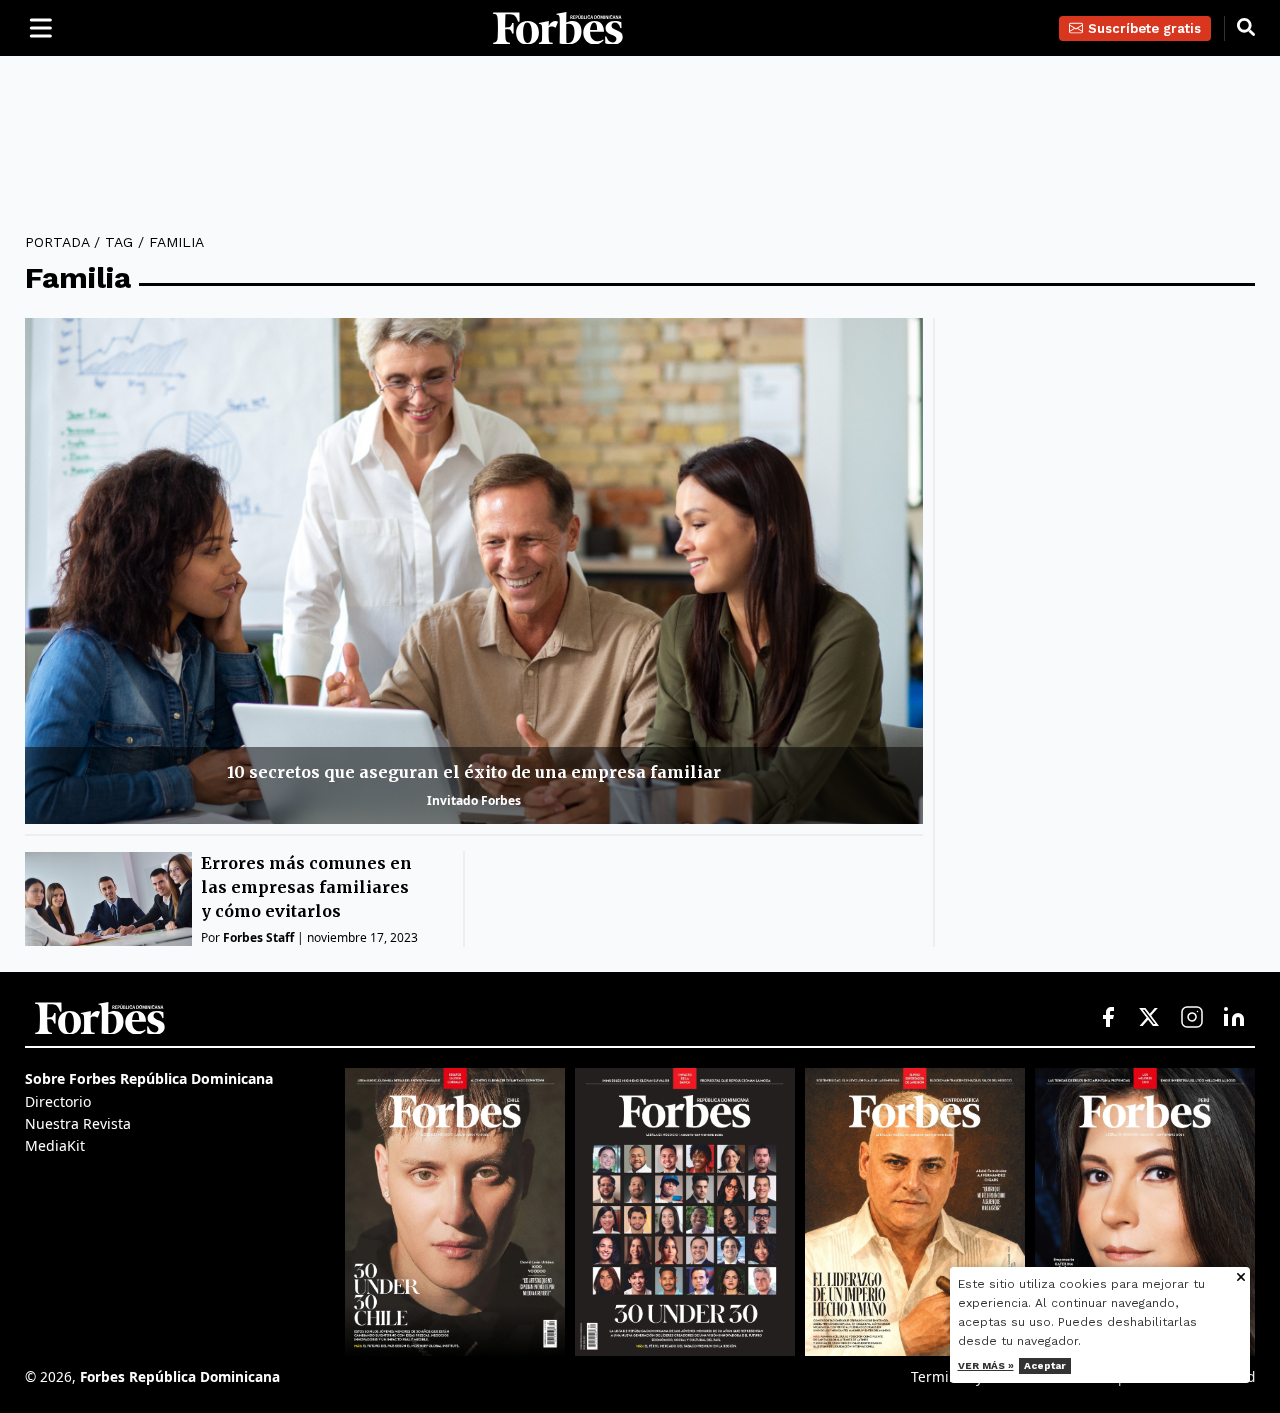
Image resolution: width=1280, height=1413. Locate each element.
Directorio (58, 1101)
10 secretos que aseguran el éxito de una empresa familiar (474, 772)
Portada (57, 242)
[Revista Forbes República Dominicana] (685, 1212)
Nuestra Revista (78, 1123)
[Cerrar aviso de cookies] (1241, 1278)
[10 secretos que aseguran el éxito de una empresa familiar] (474, 570)
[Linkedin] (1234, 1018)
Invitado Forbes (474, 800)
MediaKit (55, 1145)
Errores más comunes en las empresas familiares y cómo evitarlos (306, 887)
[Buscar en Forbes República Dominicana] (1246, 28)
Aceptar (1045, 1365)
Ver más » (986, 1365)
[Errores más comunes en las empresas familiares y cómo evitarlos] (108, 899)
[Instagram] (1192, 1018)
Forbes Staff (258, 937)
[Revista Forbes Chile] (455, 1212)
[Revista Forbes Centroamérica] (915, 1212)
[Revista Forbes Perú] (1145, 1212)
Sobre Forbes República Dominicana (149, 1078)
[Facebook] (1108, 1018)
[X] (1150, 1018)
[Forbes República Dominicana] (558, 28)
